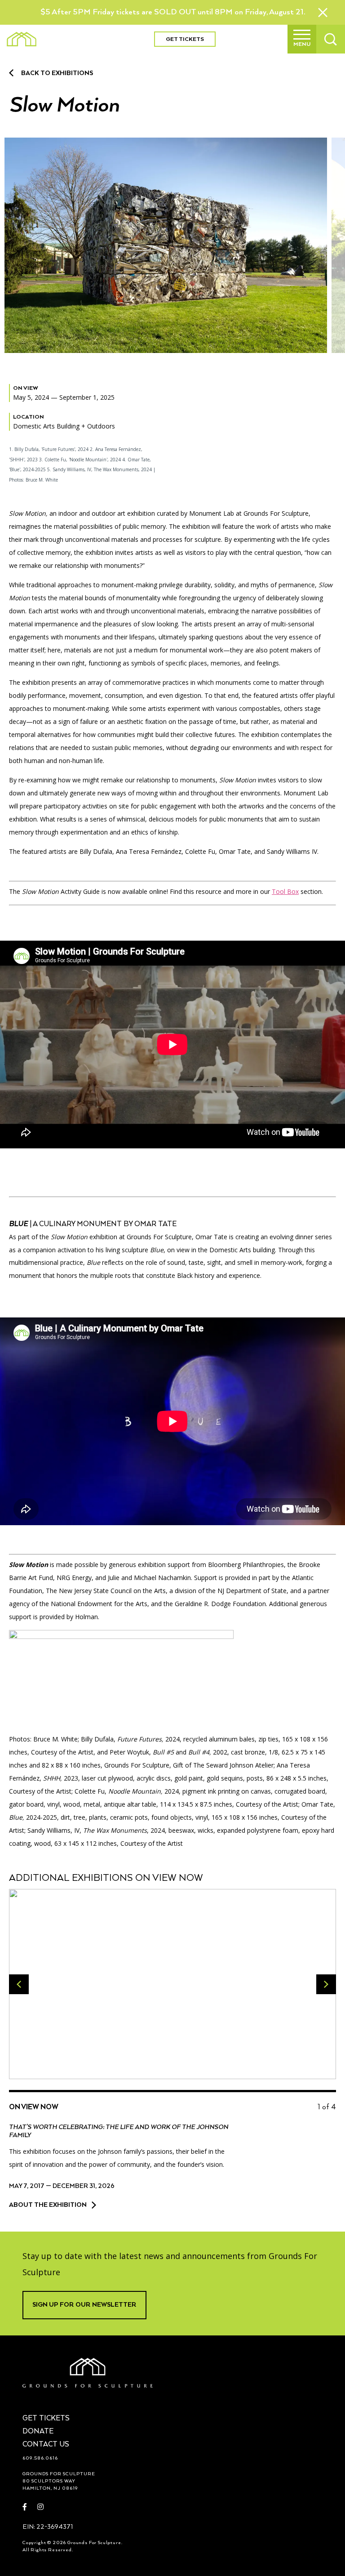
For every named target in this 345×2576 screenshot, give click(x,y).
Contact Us (46, 2445)
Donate (38, 2432)
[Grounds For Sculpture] (22, 39)
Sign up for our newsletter (84, 2305)
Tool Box (285, 891)
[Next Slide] (326, 1984)
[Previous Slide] (19, 1984)
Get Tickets (185, 39)
